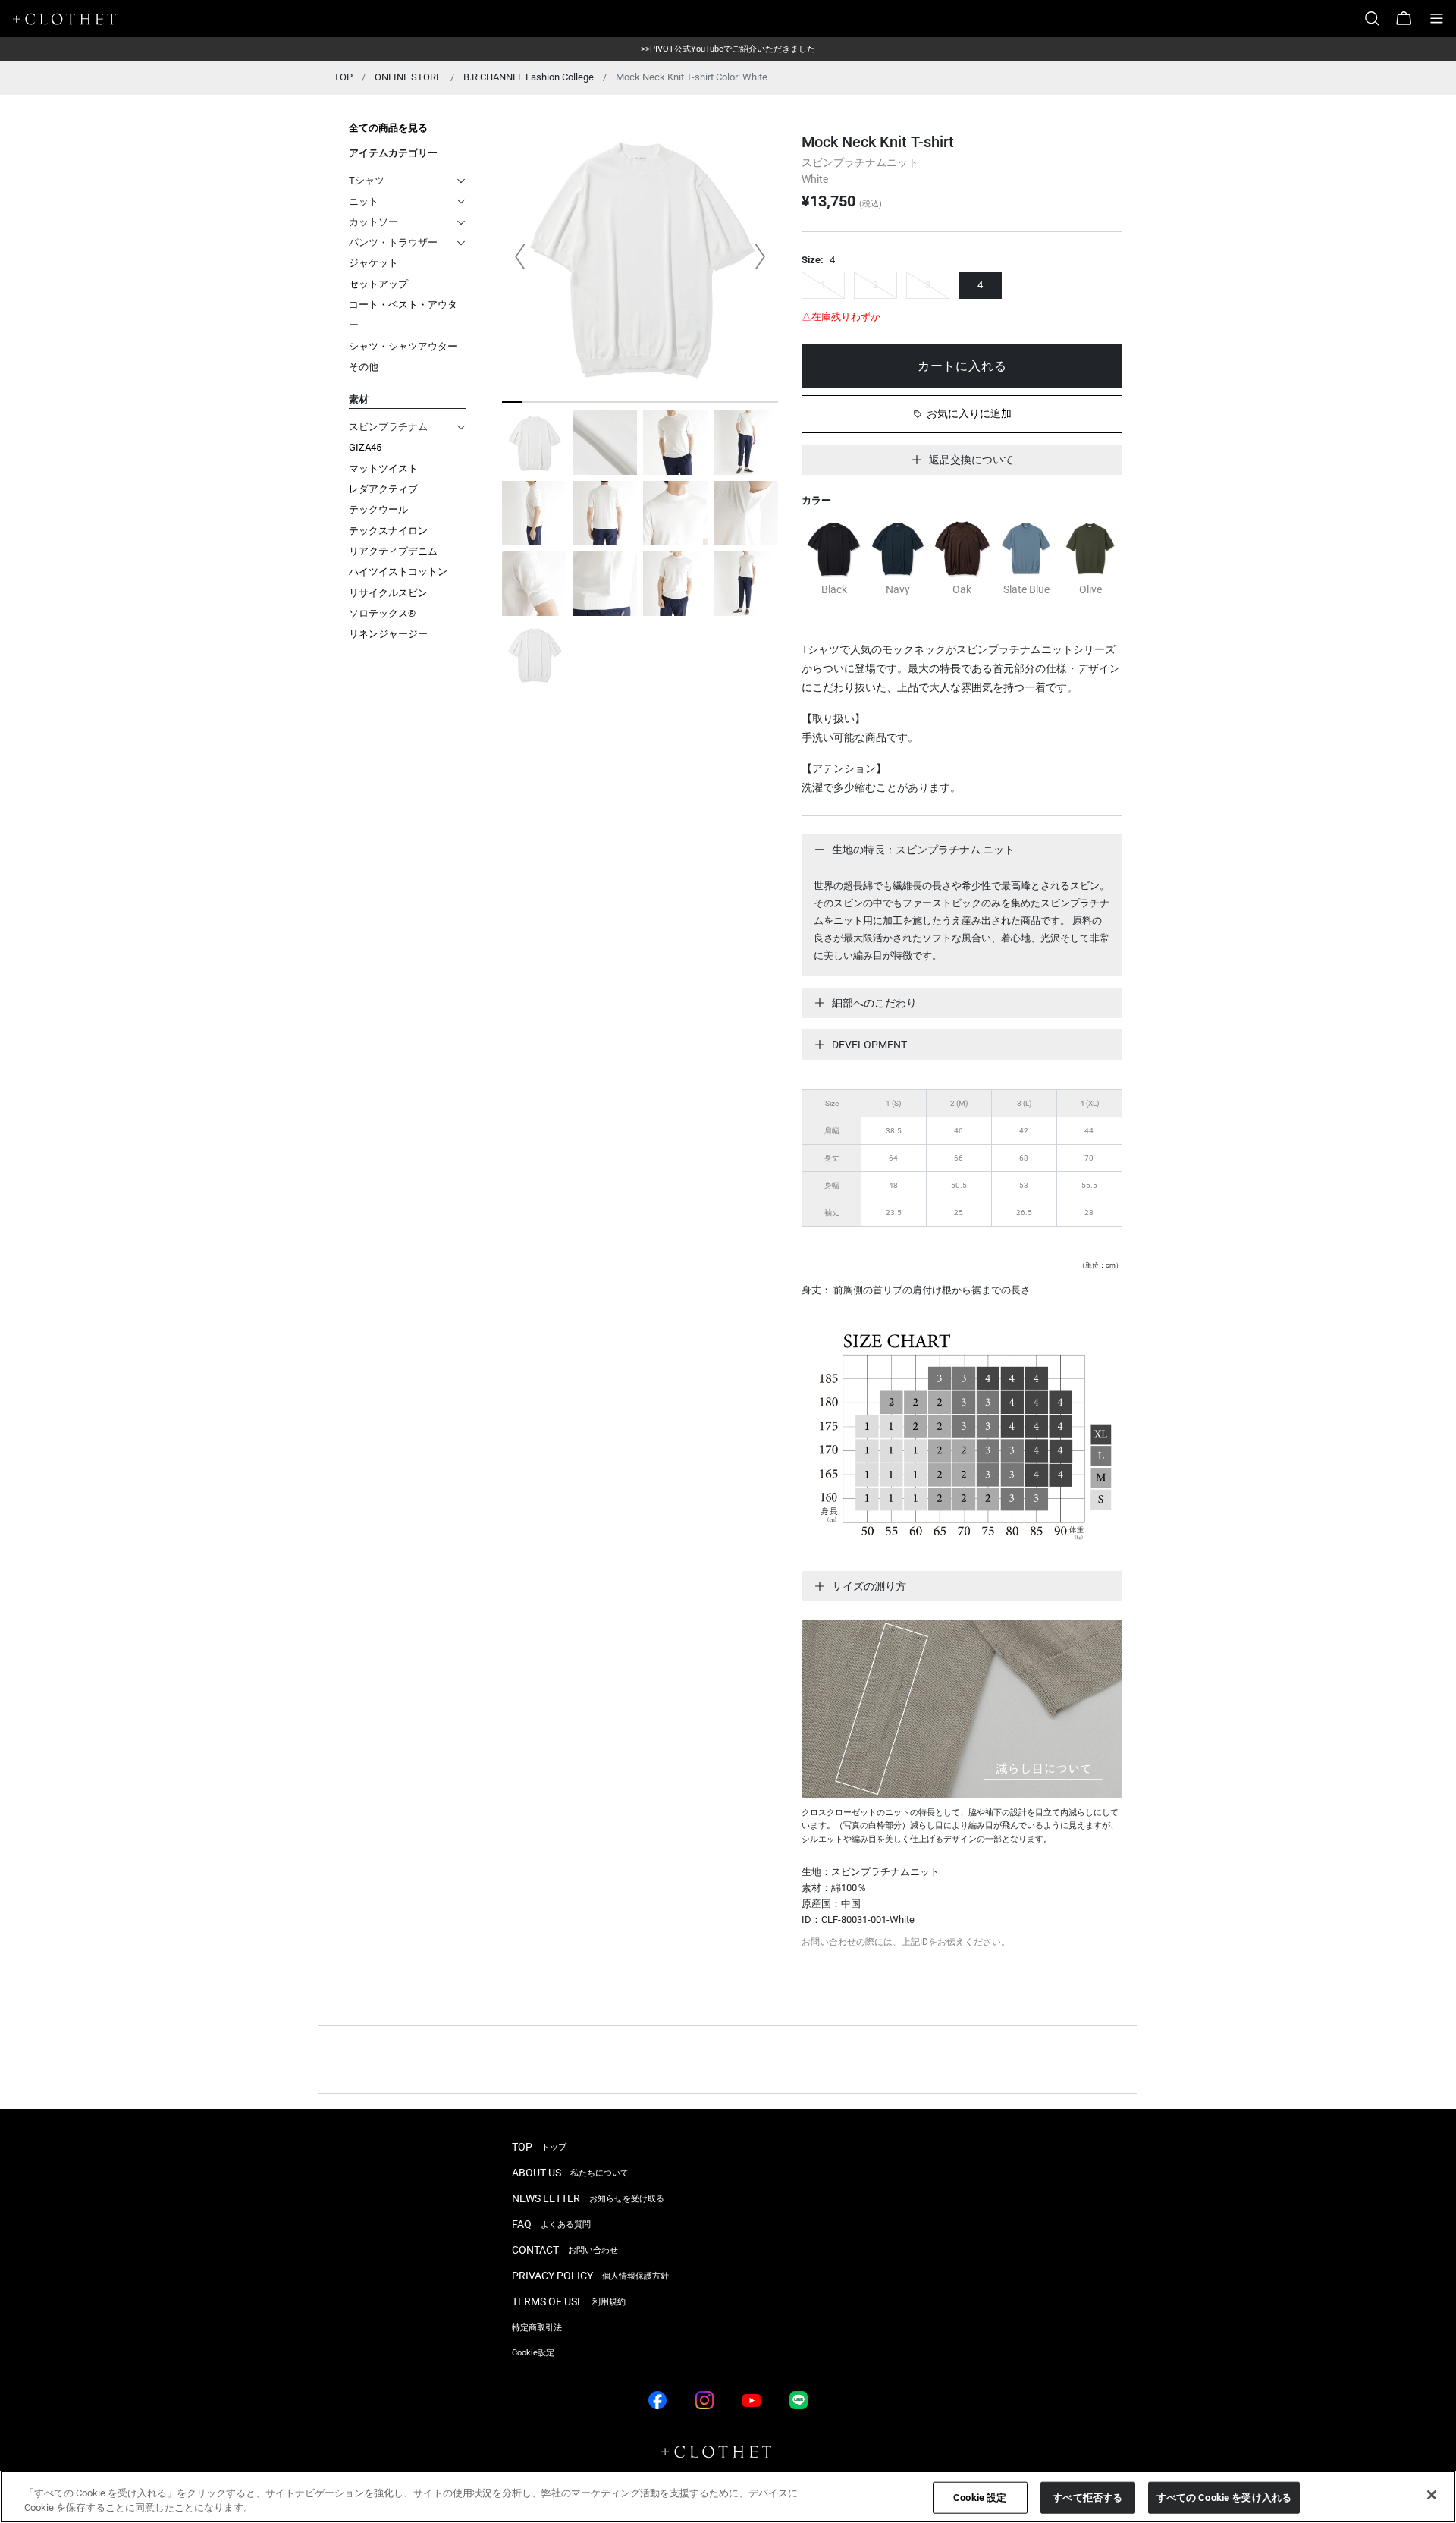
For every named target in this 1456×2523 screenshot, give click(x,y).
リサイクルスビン (388, 593)
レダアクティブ (383, 489)
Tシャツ (367, 180)
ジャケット (373, 263)
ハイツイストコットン (398, 572)
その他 (364, 367)
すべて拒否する (1087, 2498)
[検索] (1378, 19)
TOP (343, 77)
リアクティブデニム (393, 551)
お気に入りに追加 (969, 413)
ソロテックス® (382, 613)
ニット (364, 201)
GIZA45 (365, 447)
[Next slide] (760, 256)
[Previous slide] (520, 256)
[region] (728, 2497)
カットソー (373, 222)
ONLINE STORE (408, 77)
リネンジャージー (388, 634)
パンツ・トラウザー (393, 242)
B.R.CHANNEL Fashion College (529, 77)
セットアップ (378, 284)
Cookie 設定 (980, 2498)
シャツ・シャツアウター (403, 346)
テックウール (378, 509)
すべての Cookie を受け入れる (1224, 2498)
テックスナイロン (388, 531)
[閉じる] (1432, 2495)
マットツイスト (383, 468)
